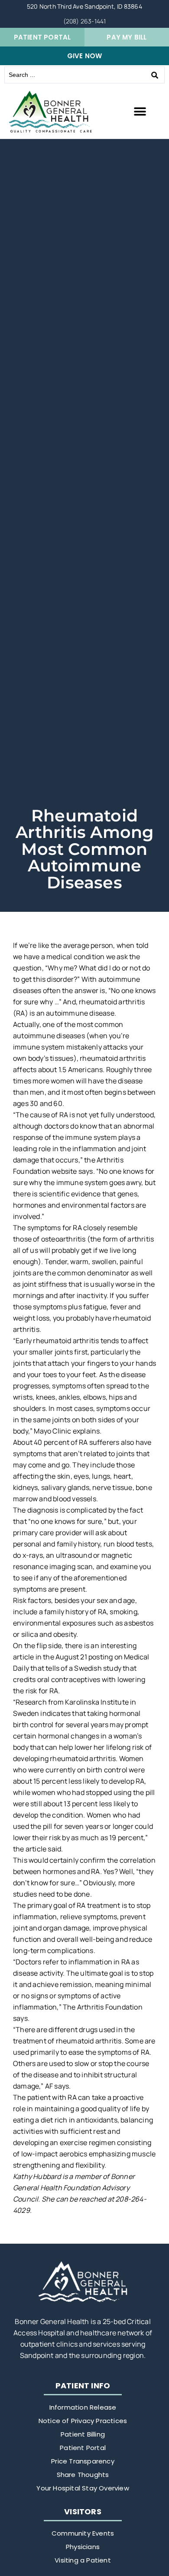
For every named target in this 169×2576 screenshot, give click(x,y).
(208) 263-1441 (85, 21)
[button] (140, 112)
